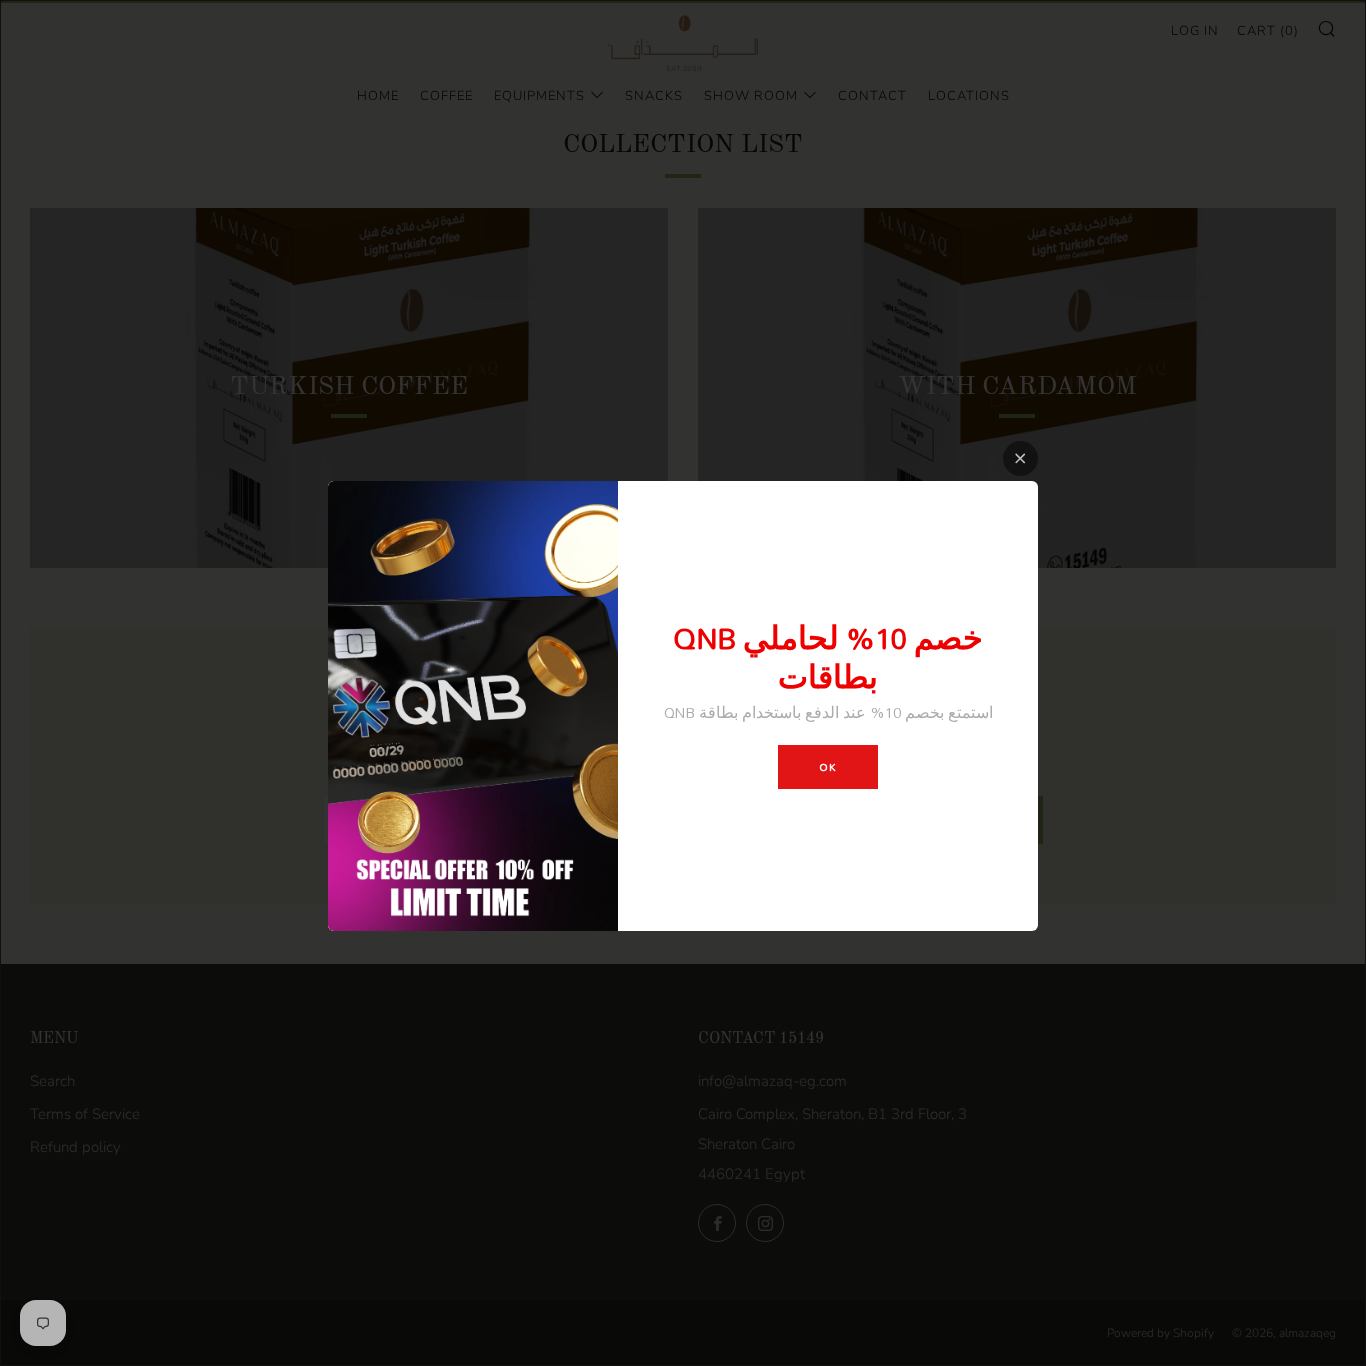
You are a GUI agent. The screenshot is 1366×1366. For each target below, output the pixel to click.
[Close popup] (1020, 458)
